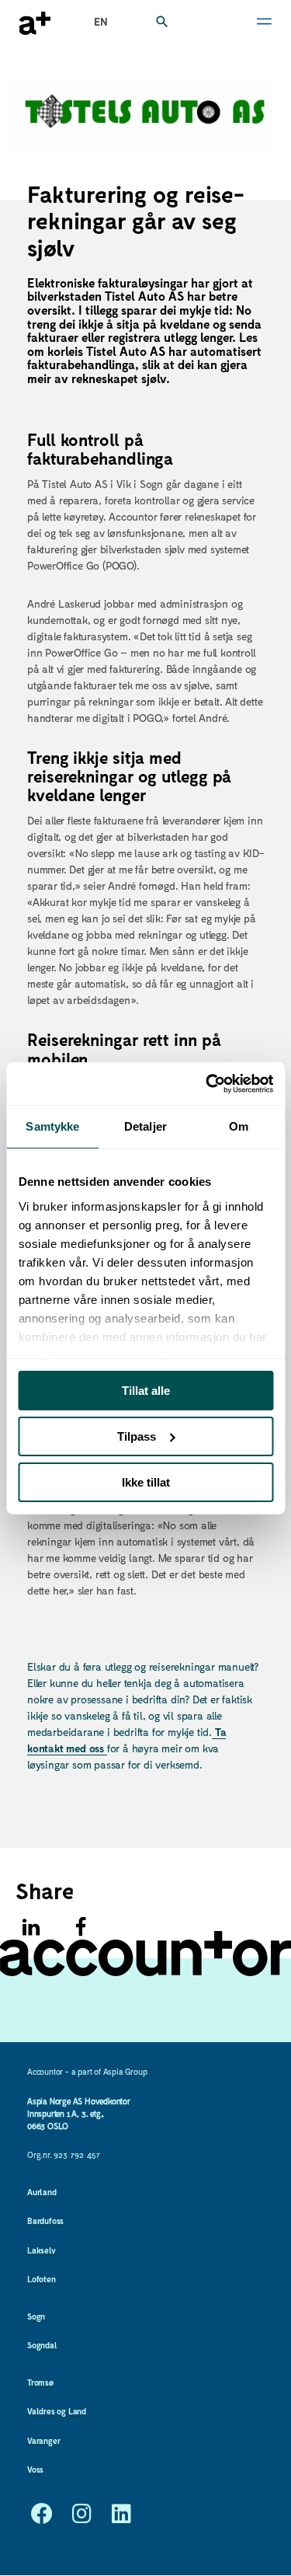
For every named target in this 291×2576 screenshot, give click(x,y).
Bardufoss (45, 2220)
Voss (35, 2469)
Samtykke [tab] (52, 1126)
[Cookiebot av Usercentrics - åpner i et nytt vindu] (207, 1083)
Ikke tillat (146, 1481)
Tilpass (137, 1436)
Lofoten (42, 2279)
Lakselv (42, 2250)
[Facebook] (81, 1927)
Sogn (36, 2316)
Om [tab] (239, 1126)
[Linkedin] (31, 1927)
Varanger (43, 2440)
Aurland (42, 2192)
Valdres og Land (57, 2411)
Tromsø (40, 2382)
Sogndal (42, 2345)
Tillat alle (146, 1391)
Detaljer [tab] (145, 1126)
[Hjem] (35, 23)
